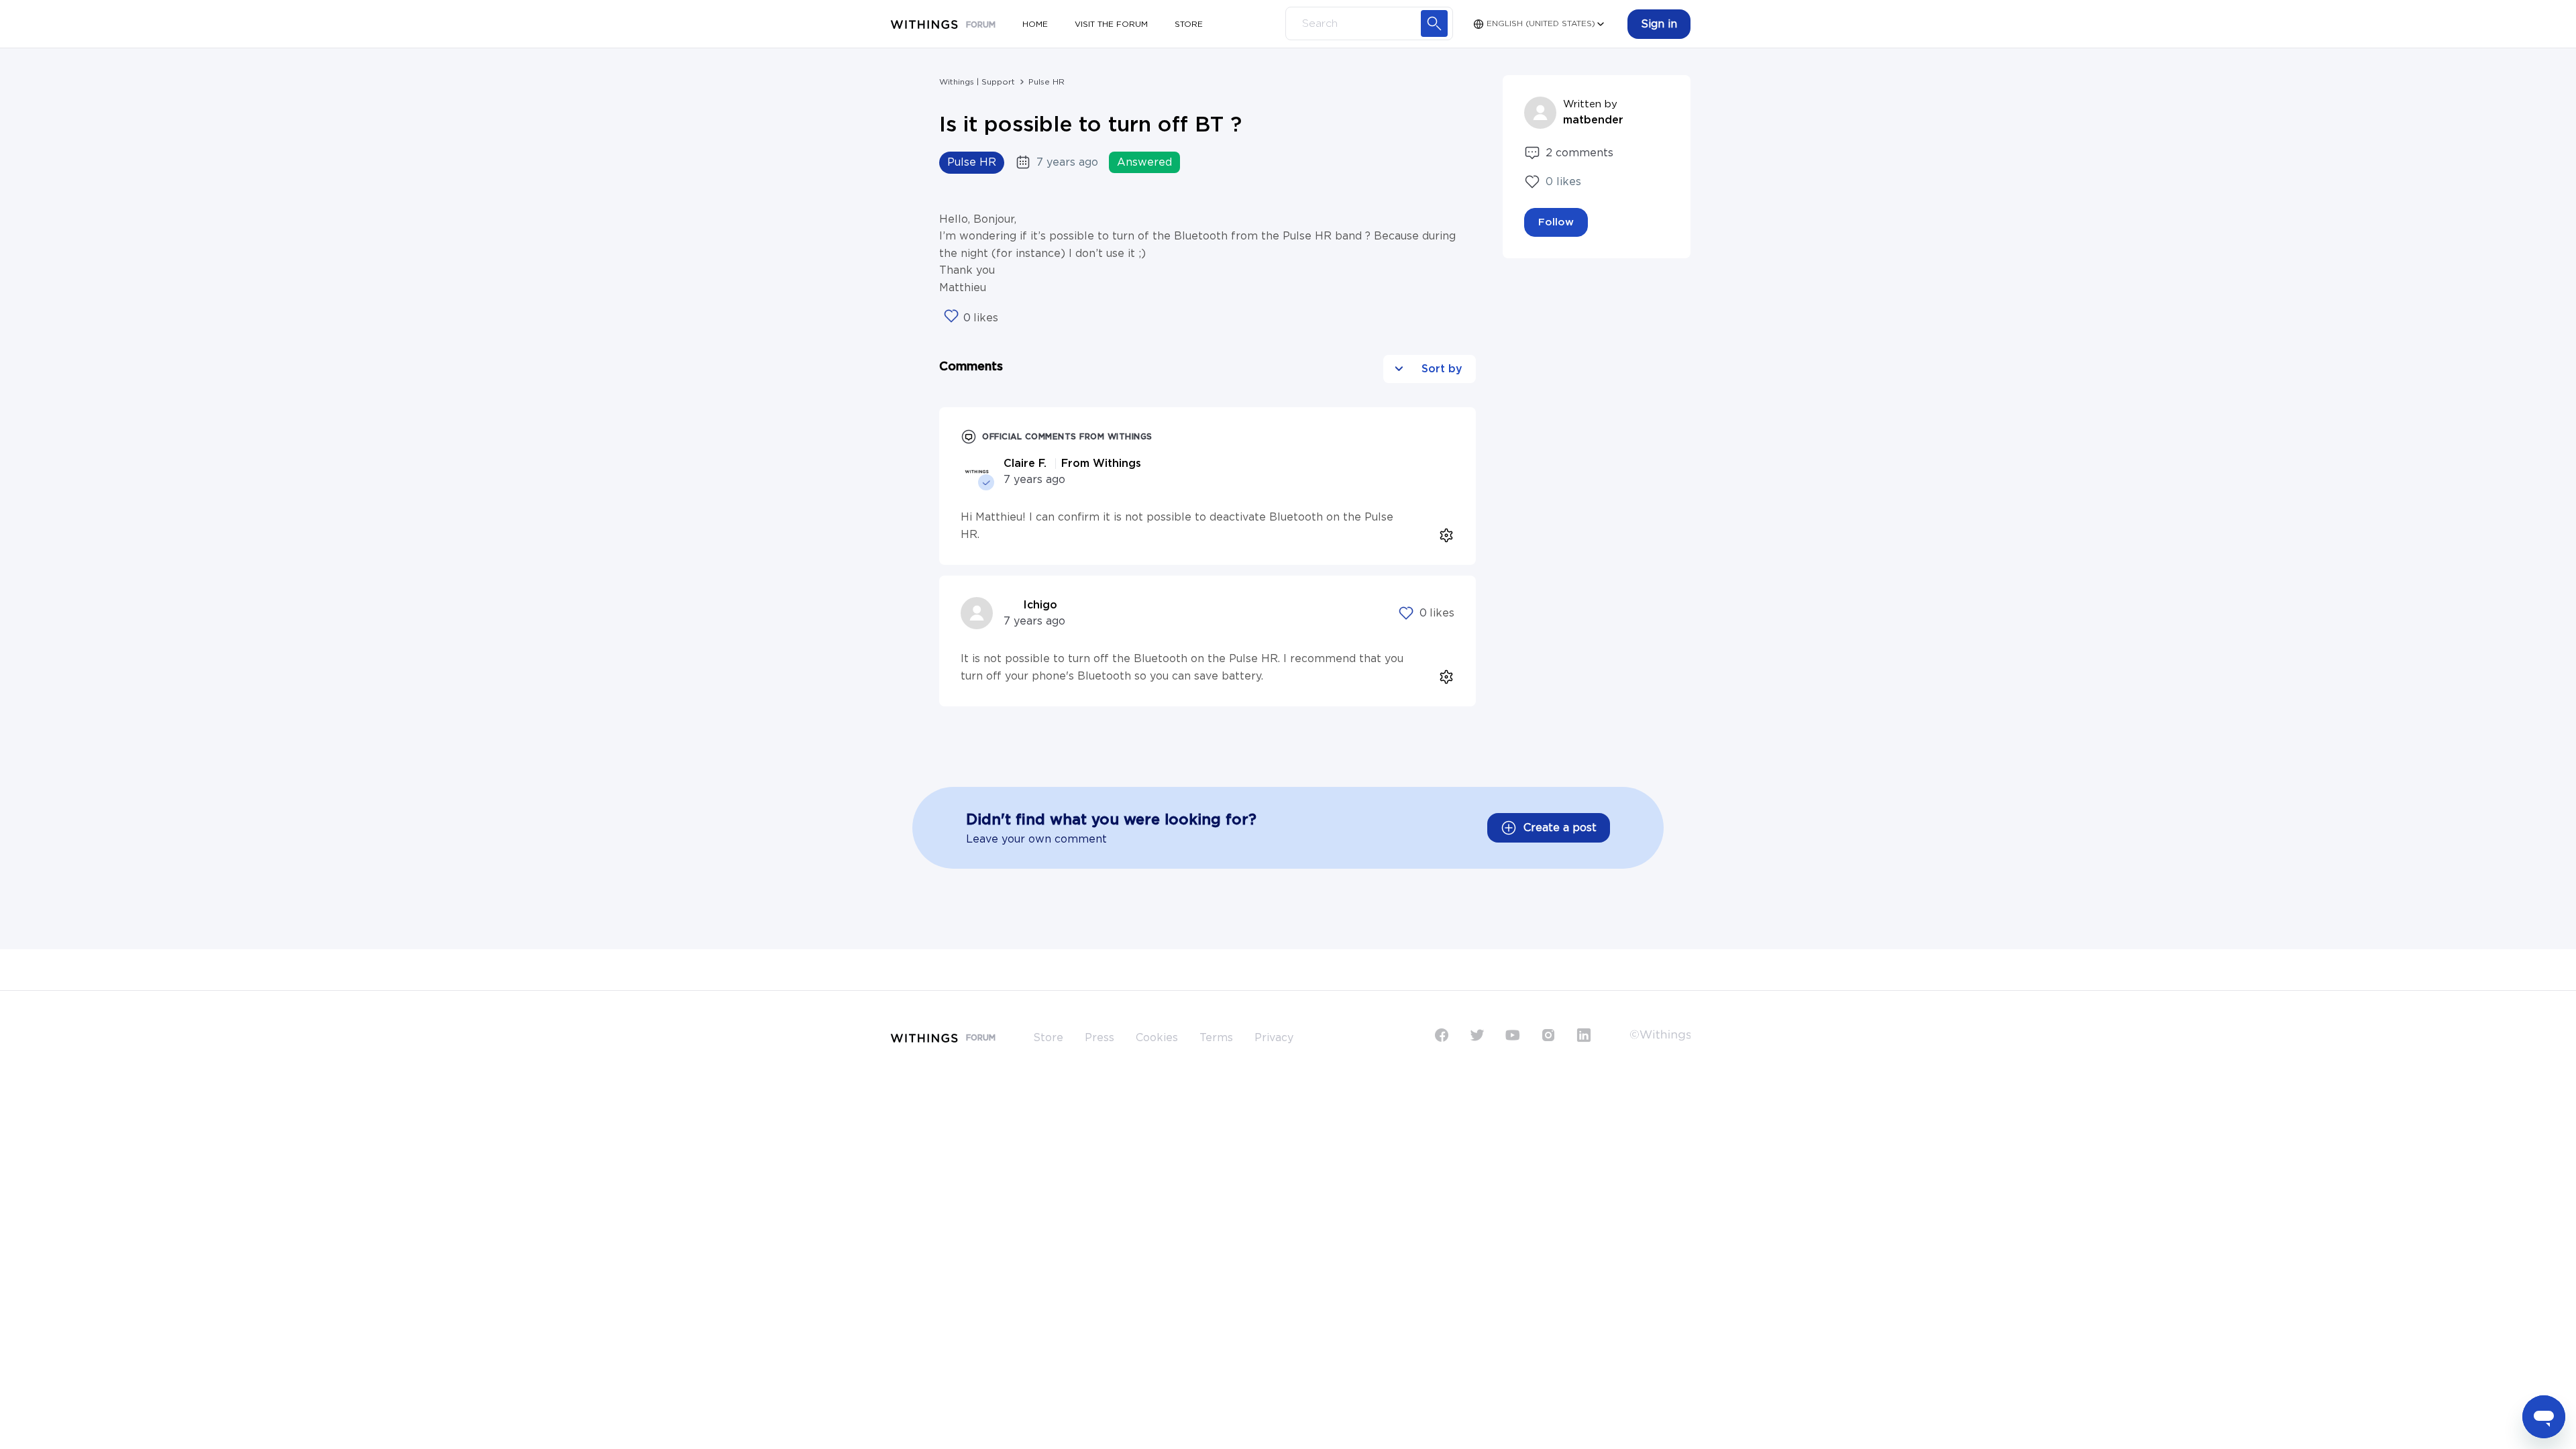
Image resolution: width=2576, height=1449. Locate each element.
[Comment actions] (1443, 532)
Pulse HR (1046, 82)
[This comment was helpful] (1406, 613)
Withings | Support (977, 82)
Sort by (1440, 369)
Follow (1556, 222)
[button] (1659, 24)
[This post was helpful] (951, 317)
